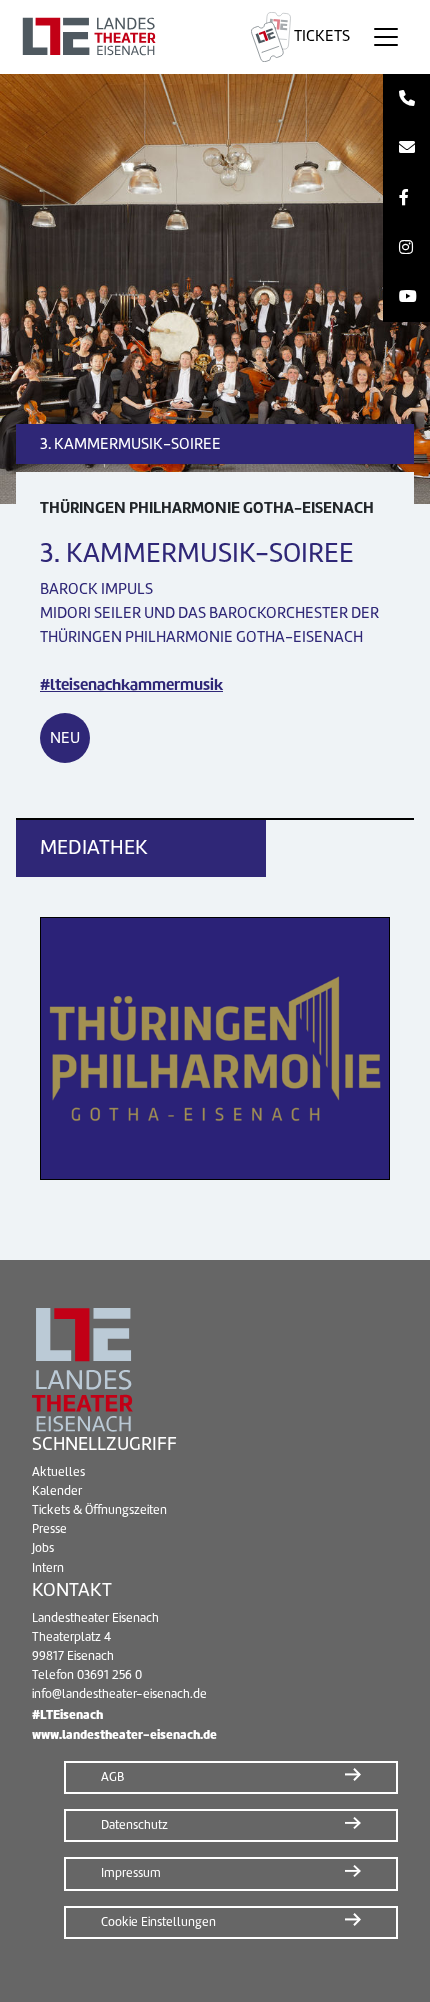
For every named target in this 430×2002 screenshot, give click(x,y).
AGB (112, 1777)
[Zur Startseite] (121, 37)
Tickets (320, 36)
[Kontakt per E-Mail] (406, 149)
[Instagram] (406, 248)
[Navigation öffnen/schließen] (386, 37)
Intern (48, 1568)
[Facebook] (406, 198)
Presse (49, 1529)
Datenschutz (134, 1825)
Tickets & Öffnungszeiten (99, 1510)
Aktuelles (58, 1472)
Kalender (57, 1491)
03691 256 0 (109, 1675)
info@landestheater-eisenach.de (119, 1694)
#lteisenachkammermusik (131, 684)
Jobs (43, 1548)
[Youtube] (406, 297)
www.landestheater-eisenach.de (124, 1734)
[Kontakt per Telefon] (406, 99)
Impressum (131, 1873)
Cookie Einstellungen (158, 1922)
